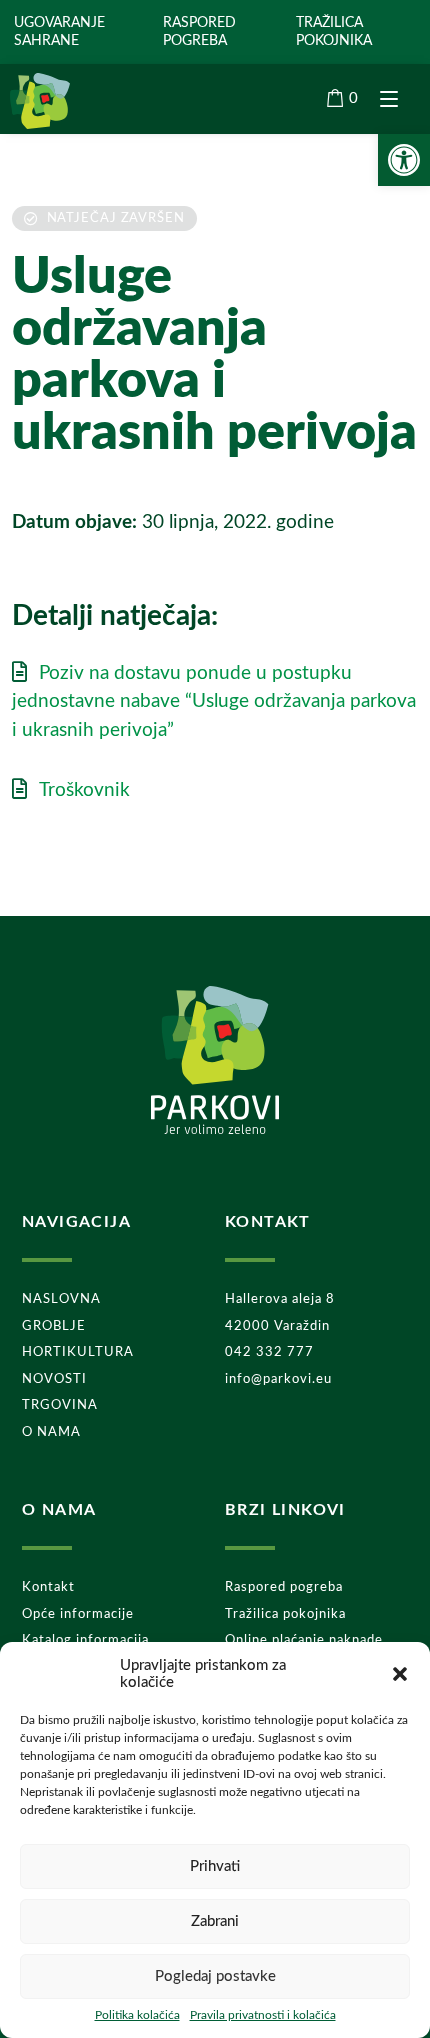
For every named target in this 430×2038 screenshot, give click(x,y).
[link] (404, 160)
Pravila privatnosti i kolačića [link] (263, 2015)
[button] (400, 1674)
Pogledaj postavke (215, 1976)
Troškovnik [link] (84, 790)
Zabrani (215, 1921)
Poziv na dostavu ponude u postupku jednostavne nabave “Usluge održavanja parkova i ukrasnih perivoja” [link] (214, 702)
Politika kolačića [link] (137, 2015)
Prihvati (215, 1866)
